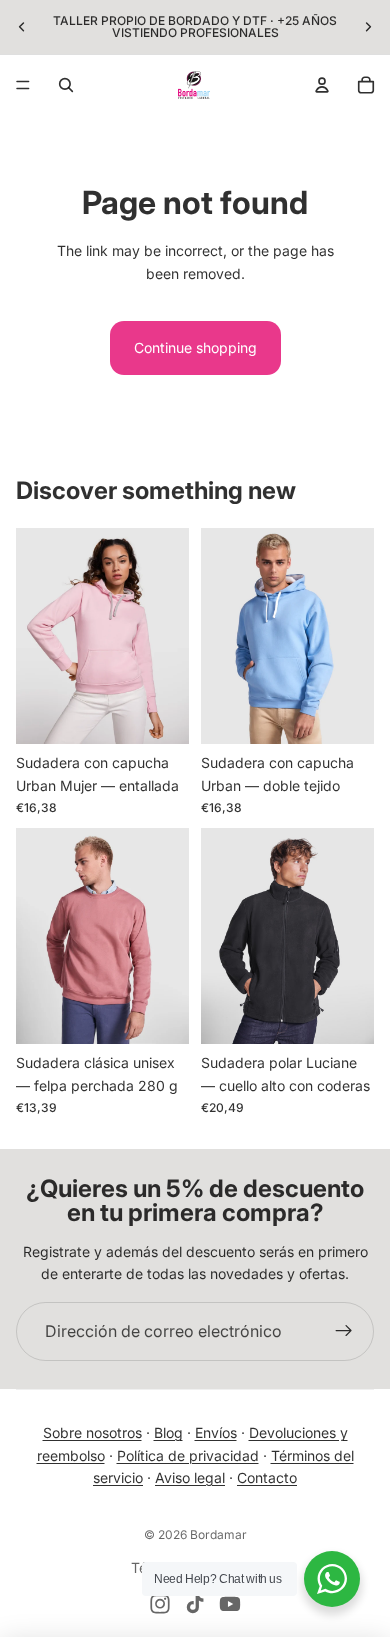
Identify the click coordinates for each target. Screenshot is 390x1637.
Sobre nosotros (92, 1432)
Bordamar (218, 1534)
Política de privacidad (188, 1455)
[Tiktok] (195, 1604)
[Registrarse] (344, 1332)
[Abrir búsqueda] (66, 85)
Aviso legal (190, 1477)
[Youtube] (230, 1604)
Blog (168, 1432)
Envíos (216, 1432)
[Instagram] (160, 1604)
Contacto (267, 1477)
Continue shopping (195, 347)
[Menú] (23, 85)
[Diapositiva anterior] (22, 27)
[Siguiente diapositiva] (368, 27)
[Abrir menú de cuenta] (322, 85)
